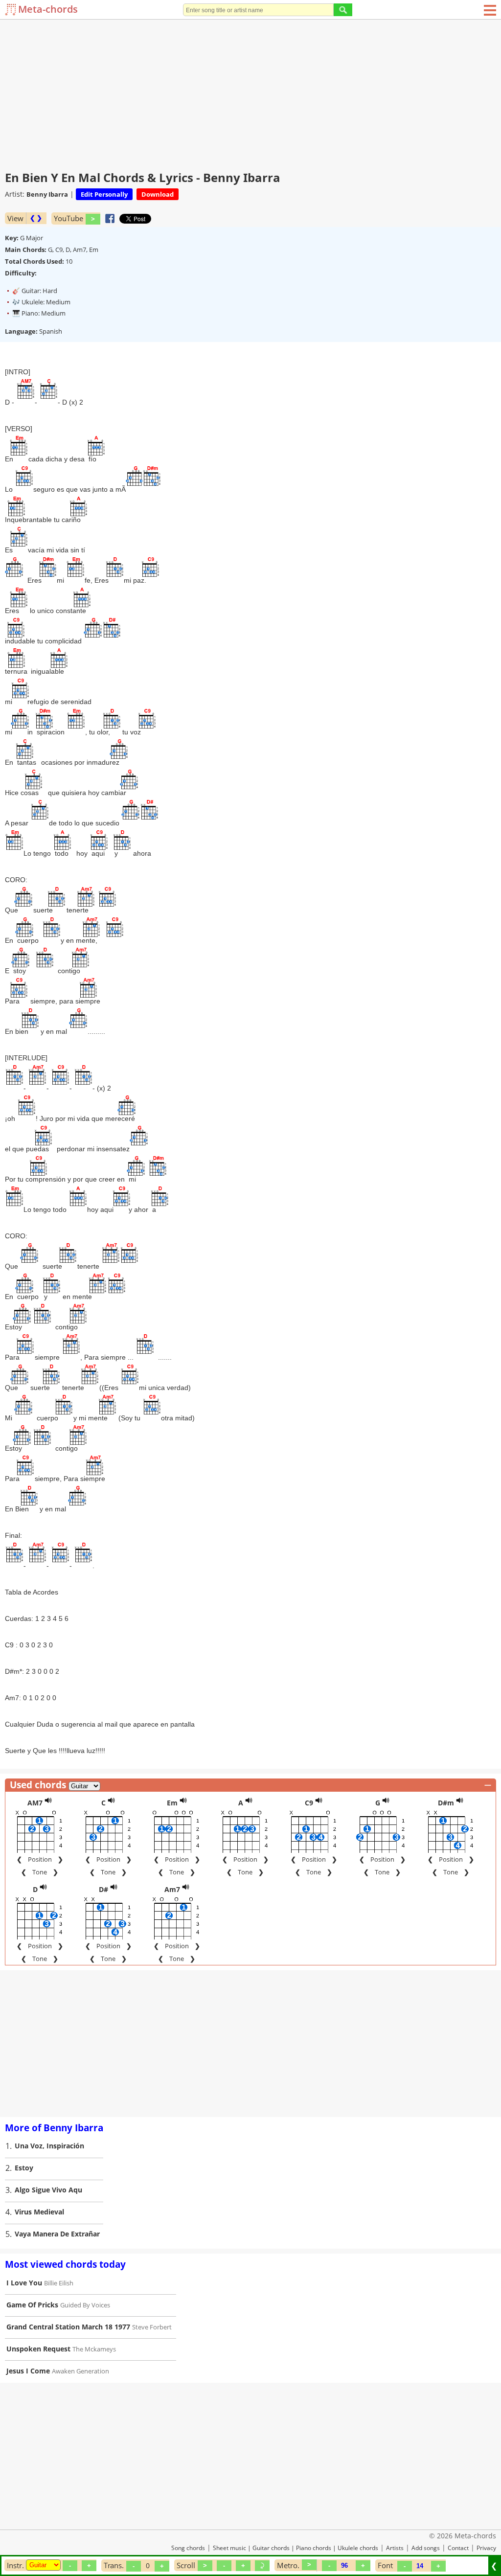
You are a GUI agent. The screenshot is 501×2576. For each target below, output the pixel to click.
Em (172, 1803)
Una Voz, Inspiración (49, 2146)
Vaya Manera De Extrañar (57, 2234)
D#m (446, 1803)
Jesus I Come (28, 2371)
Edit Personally (104, 194)
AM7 (35, 1803)
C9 (309, 1803)
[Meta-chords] (11, 10)
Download (158, 194)
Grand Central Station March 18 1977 (68, 2327)
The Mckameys (94, 2349)
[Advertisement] (250, 93)
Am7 (172, 1889)
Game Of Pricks (32, 2305)
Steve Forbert (152, 2327)
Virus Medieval (39, 2212)
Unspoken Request (38, 2349)
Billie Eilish (59, 2283)
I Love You (24, 2283)
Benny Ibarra (47, 194)
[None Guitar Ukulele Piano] (43, 2565)
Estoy (24, 2168)
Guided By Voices (85, 2305)
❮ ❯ (36, 218)
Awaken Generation (80, 2371)
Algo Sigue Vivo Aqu (48, 2190)
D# (103, 1889)
